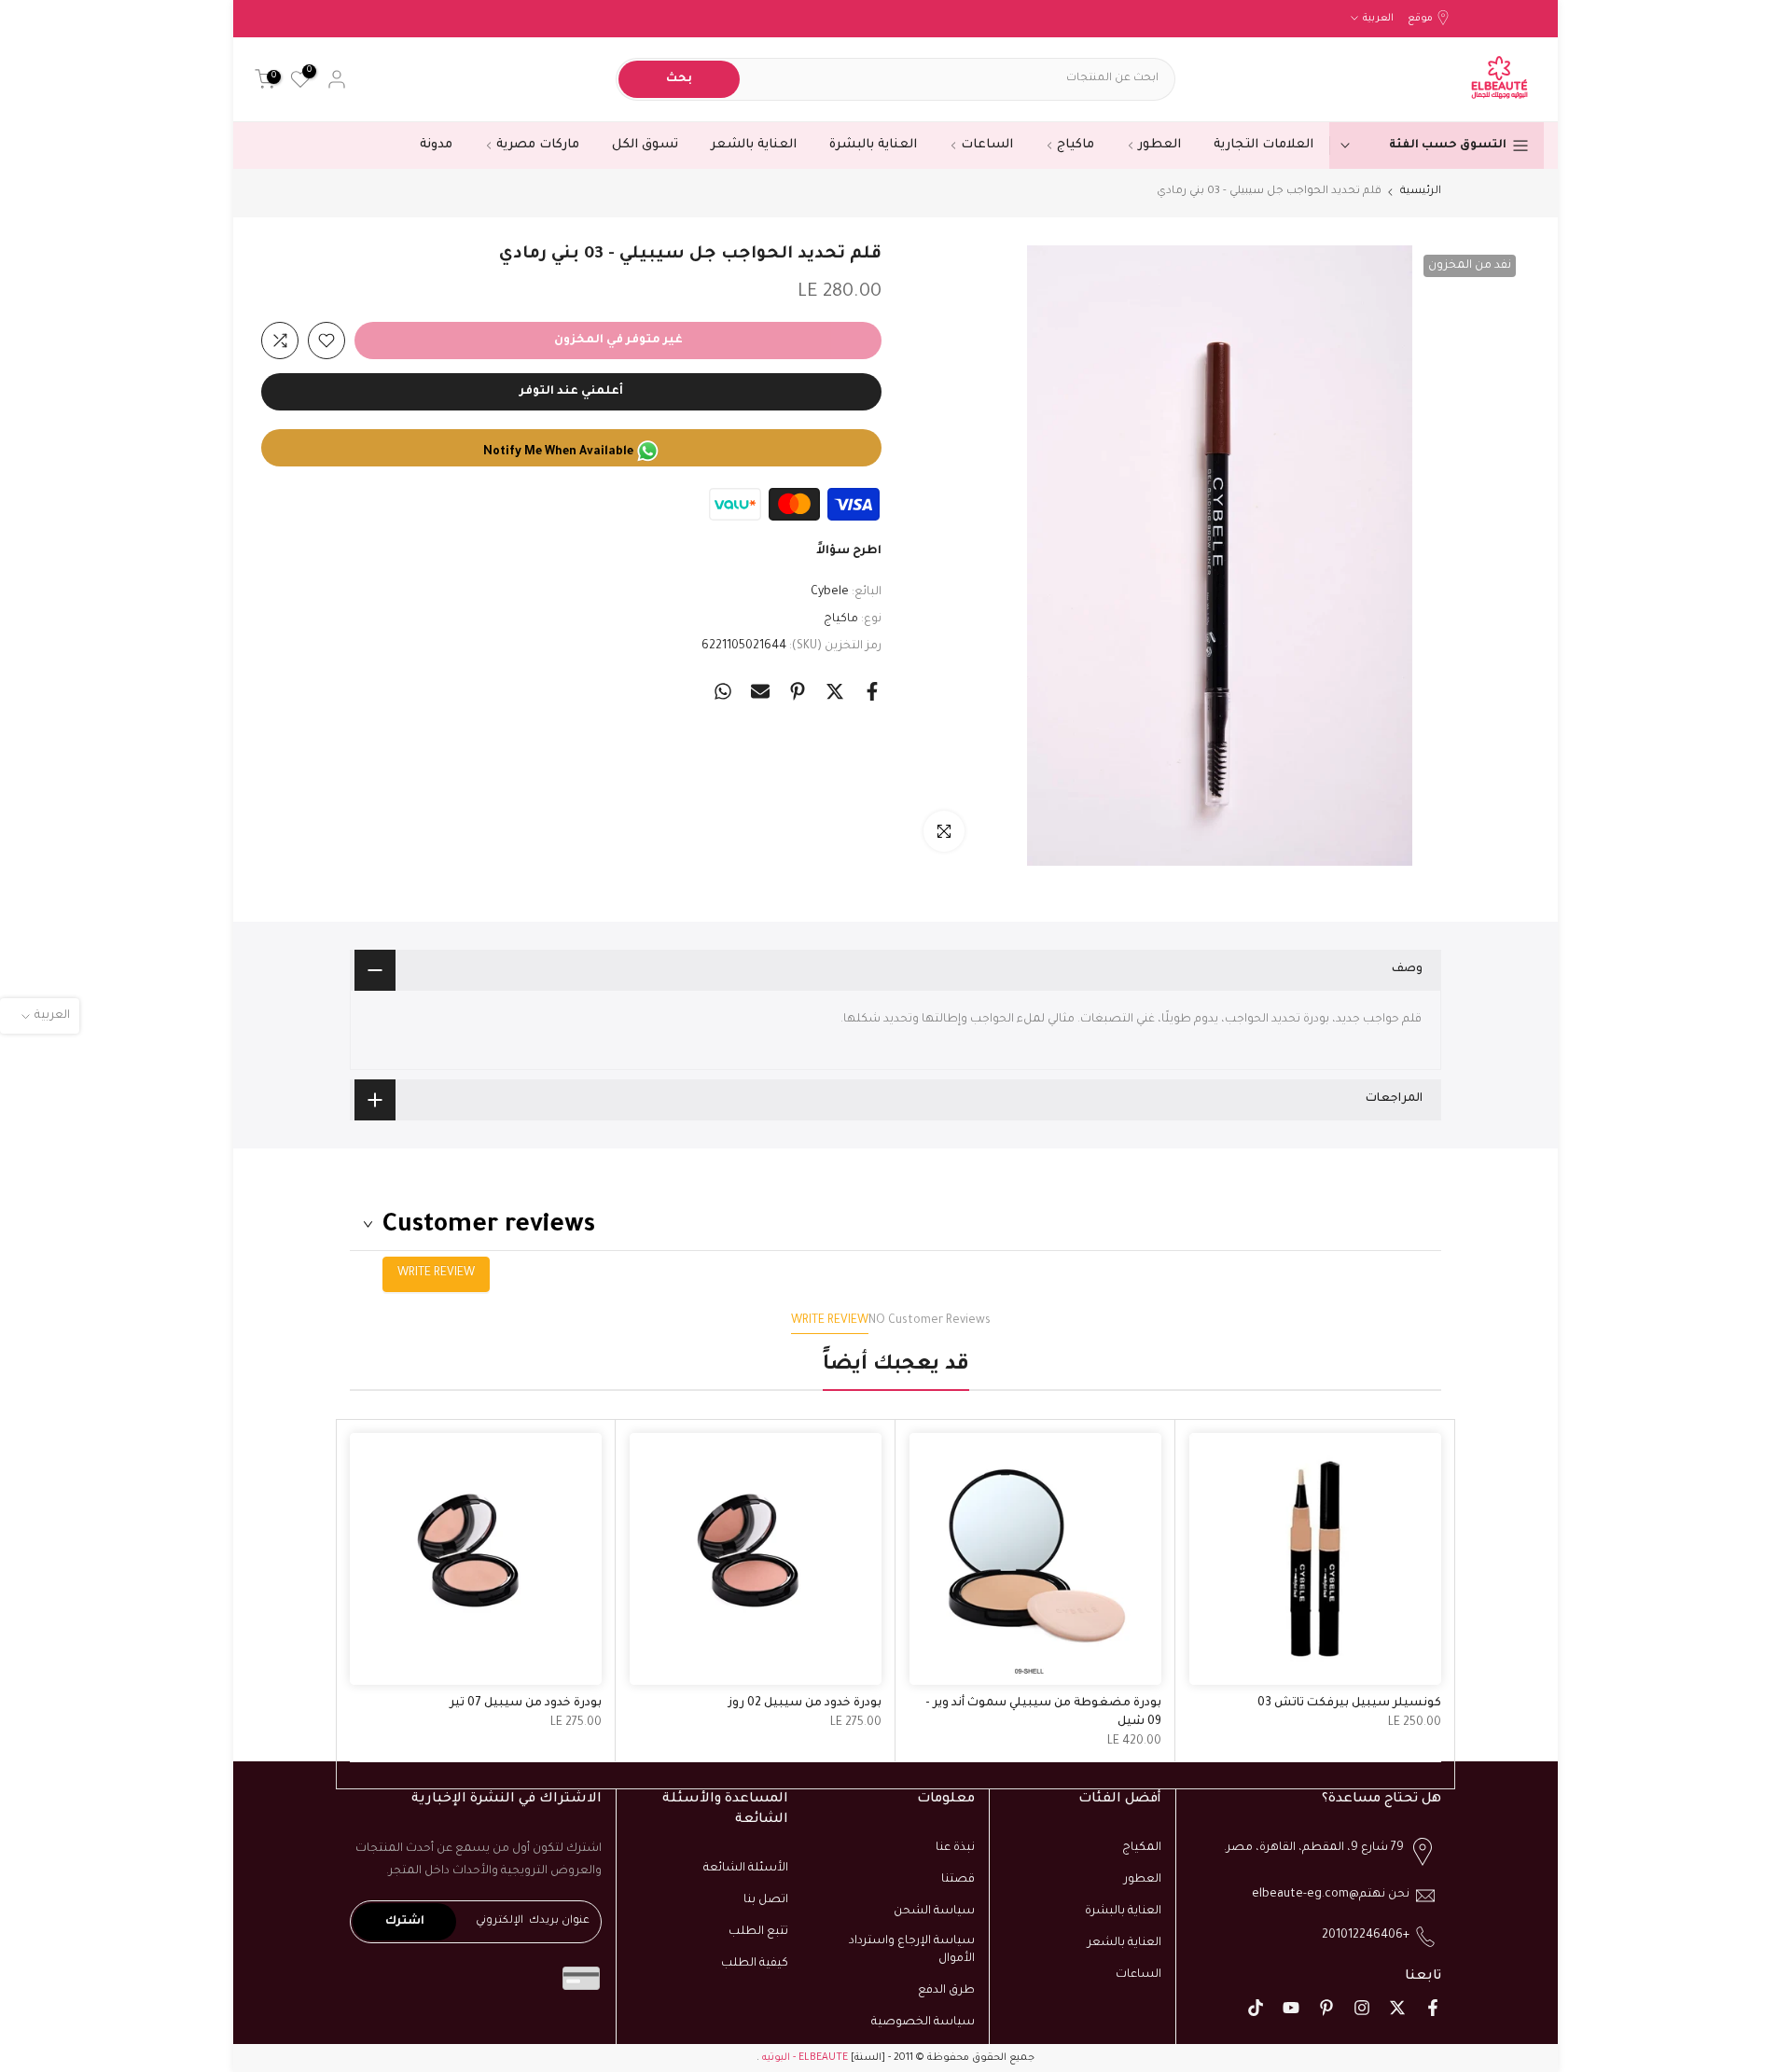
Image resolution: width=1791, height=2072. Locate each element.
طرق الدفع (946, 1991)
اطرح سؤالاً (849, 551)
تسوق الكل (645, 145)
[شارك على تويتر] (835, 691)
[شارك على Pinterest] (798, 691)
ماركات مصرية (538, 145)
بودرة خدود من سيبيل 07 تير (526, 1703)
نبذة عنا (955, 1848)
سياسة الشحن (934, 1912)
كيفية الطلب (755, 1964)
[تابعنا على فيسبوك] (1433, 2008)
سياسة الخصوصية (923, 2023)
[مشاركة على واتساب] (723, 691)
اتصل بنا (766, 1900)
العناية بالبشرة (873, 145)
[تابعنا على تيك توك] (1256, 2008)
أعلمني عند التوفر (571, 392)
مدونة (436, 145)
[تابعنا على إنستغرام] (1362, 2008)
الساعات (987, 145)
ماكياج (1076, 145)
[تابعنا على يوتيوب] (1291, 2008)
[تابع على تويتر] (1397, 2008)
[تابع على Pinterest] (1326, 2008)
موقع (1420, 19)
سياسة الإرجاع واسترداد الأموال (912, 1951)
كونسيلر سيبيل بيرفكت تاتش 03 (1349, 1703)
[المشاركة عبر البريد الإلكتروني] (760, 691)
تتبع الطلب (758, 1932)
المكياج (1142, 1848)
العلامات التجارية (1263, 145)
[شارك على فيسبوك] (872, 691)
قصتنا (958, 1880)
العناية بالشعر (754, 145)
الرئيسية (1421, 192)
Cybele (830, 592)
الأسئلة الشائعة (746, 1869)
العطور (1159, 145)
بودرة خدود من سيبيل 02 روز (805, 1703)
